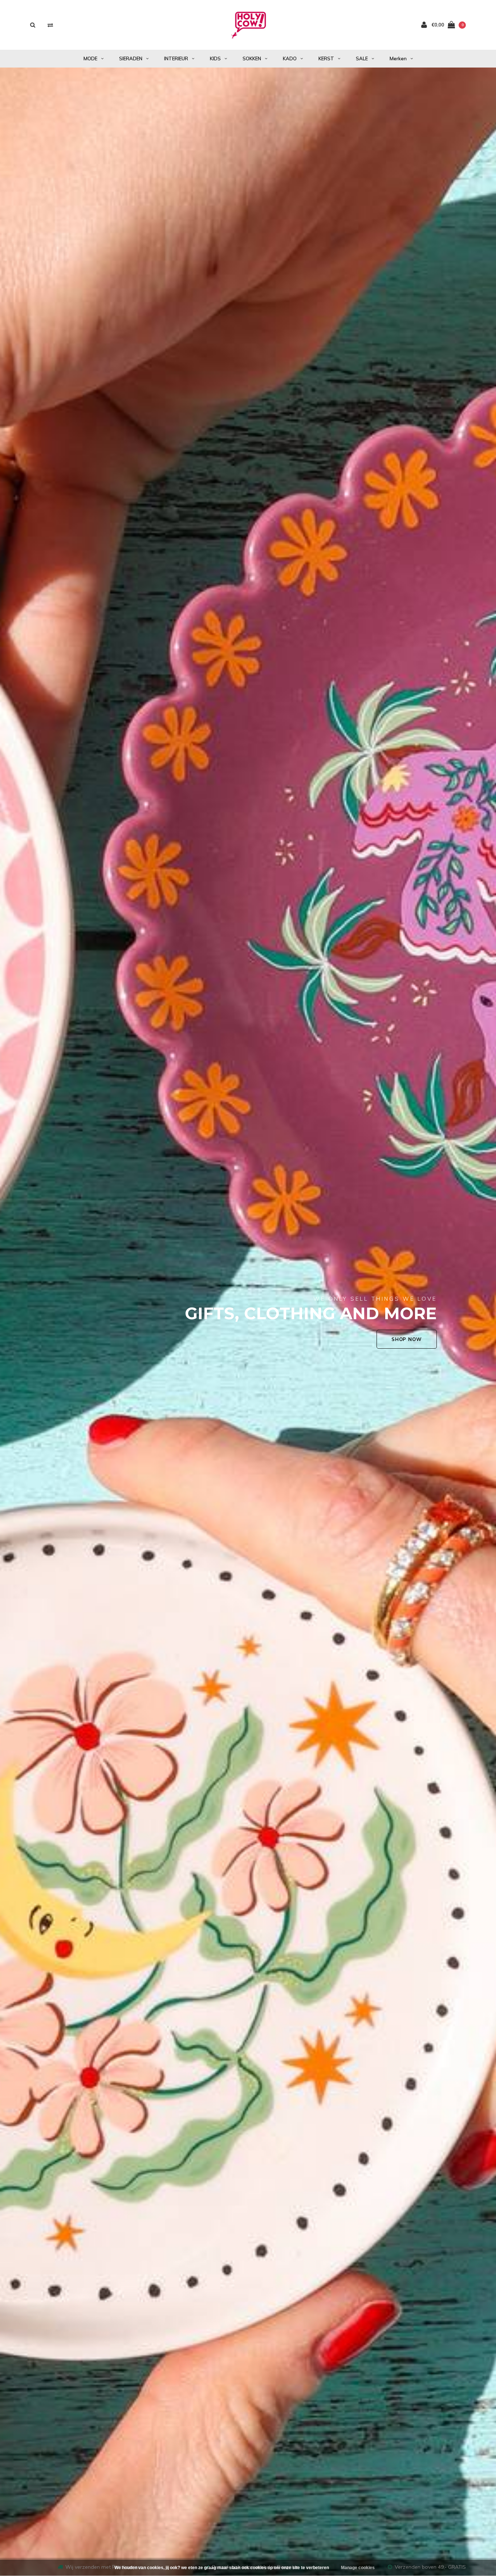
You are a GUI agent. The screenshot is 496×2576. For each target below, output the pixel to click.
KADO (290, 58)
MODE (90, 58)
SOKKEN (252, 58)
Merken (398, 58)
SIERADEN (131, 58)
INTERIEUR (176, 58)
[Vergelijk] (50, 25)
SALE (362, 58)
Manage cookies (358, 2568)
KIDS (215, 58)
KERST (326, 58)
